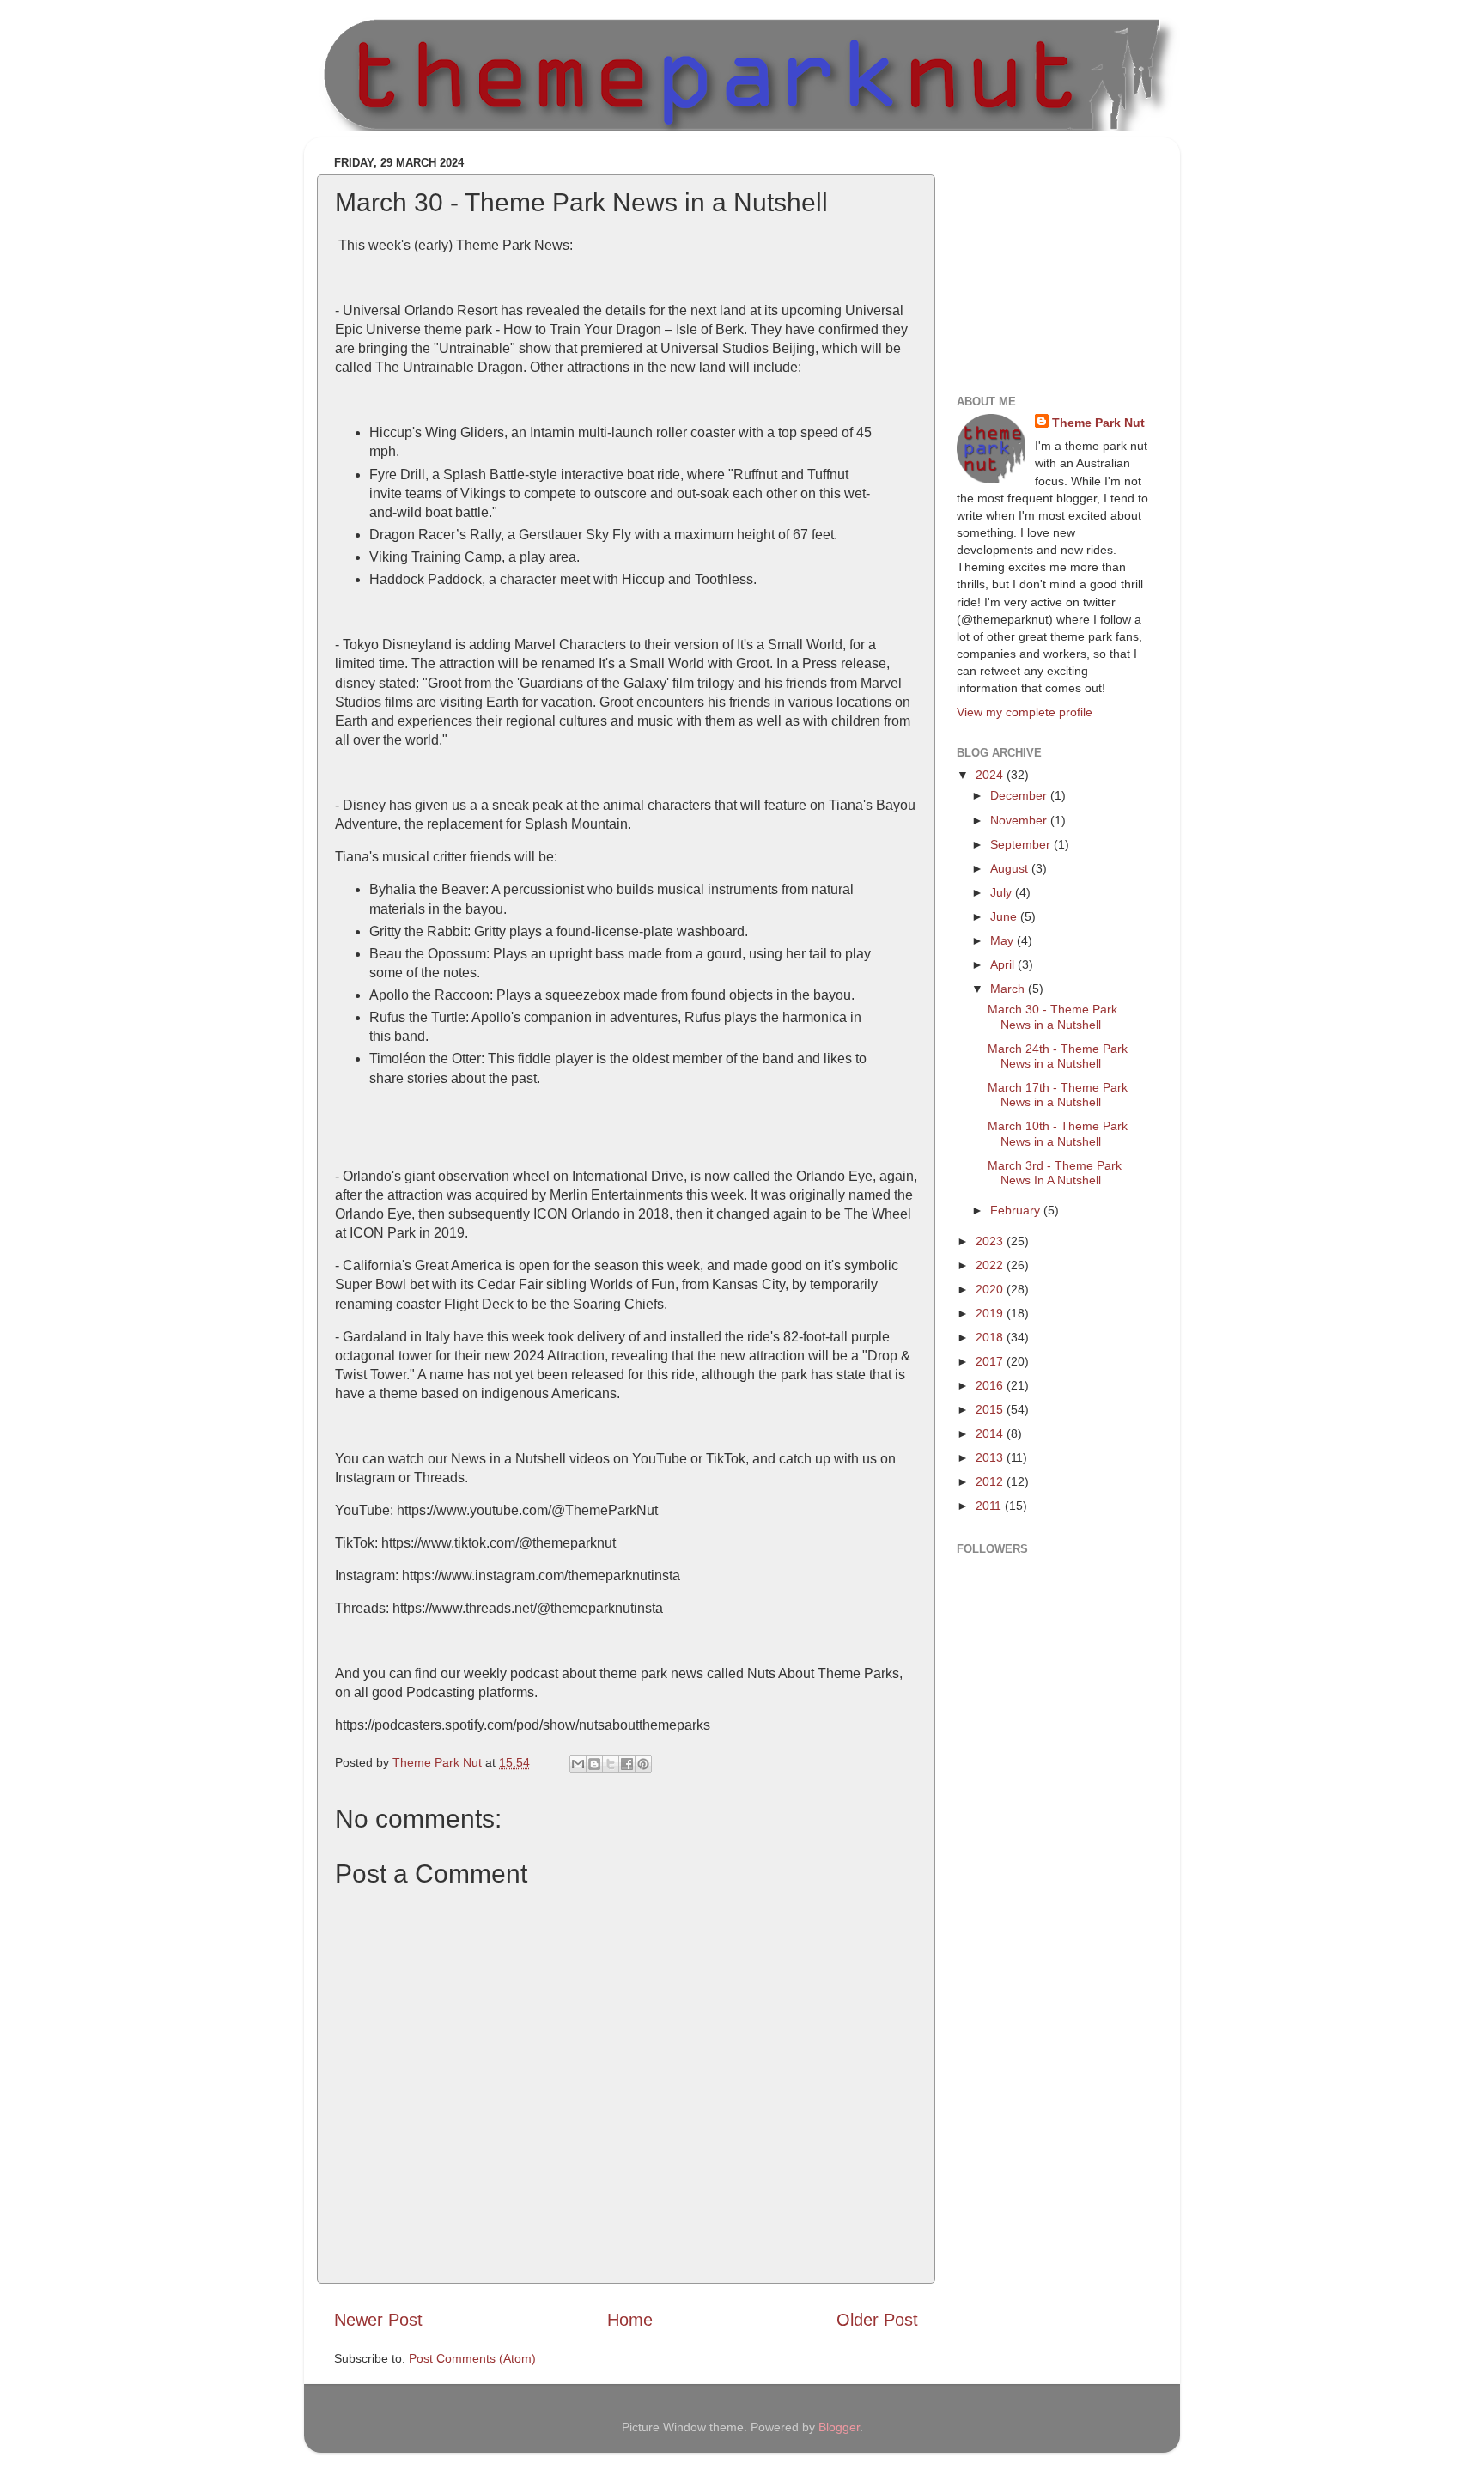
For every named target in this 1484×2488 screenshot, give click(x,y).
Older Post (877, 2320)
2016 (991, 1385)
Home (630, 2320)
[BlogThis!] (594, 1764)
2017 (991, 1361)
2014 (991, 1433)
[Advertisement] (1064, 258)
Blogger (839, 2427)
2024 (991, 775)
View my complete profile (1025, 712)
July (1003, 892)
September (1022, 844)
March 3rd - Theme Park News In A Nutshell (1055, 1173)
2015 (991, 1409)
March (1009, 989)
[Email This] (578, 1764)
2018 (991, 1337)
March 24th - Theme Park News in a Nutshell (1058, 1056)
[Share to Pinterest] (643, 1764)
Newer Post (378, 2320)
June (1005, 916)
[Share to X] (611, 1764)
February (1017, 1210)
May (1004, 940)
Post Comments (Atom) (472, 2358)
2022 (991, 1265)
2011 (990, 1506)
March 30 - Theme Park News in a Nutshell (1052, 1016)
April (1004, 964)
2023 (991, 1241)
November (1020, 820)
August (1011, 868)
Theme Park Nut (1098, 423)
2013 (991, 1457)
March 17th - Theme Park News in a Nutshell (1058, 1095)
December (1020, 795)
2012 (991, 1481)
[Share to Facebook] (627, 1764)
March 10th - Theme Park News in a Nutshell (1058, 1133)
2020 (991, 1289)
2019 (991, 1313)
